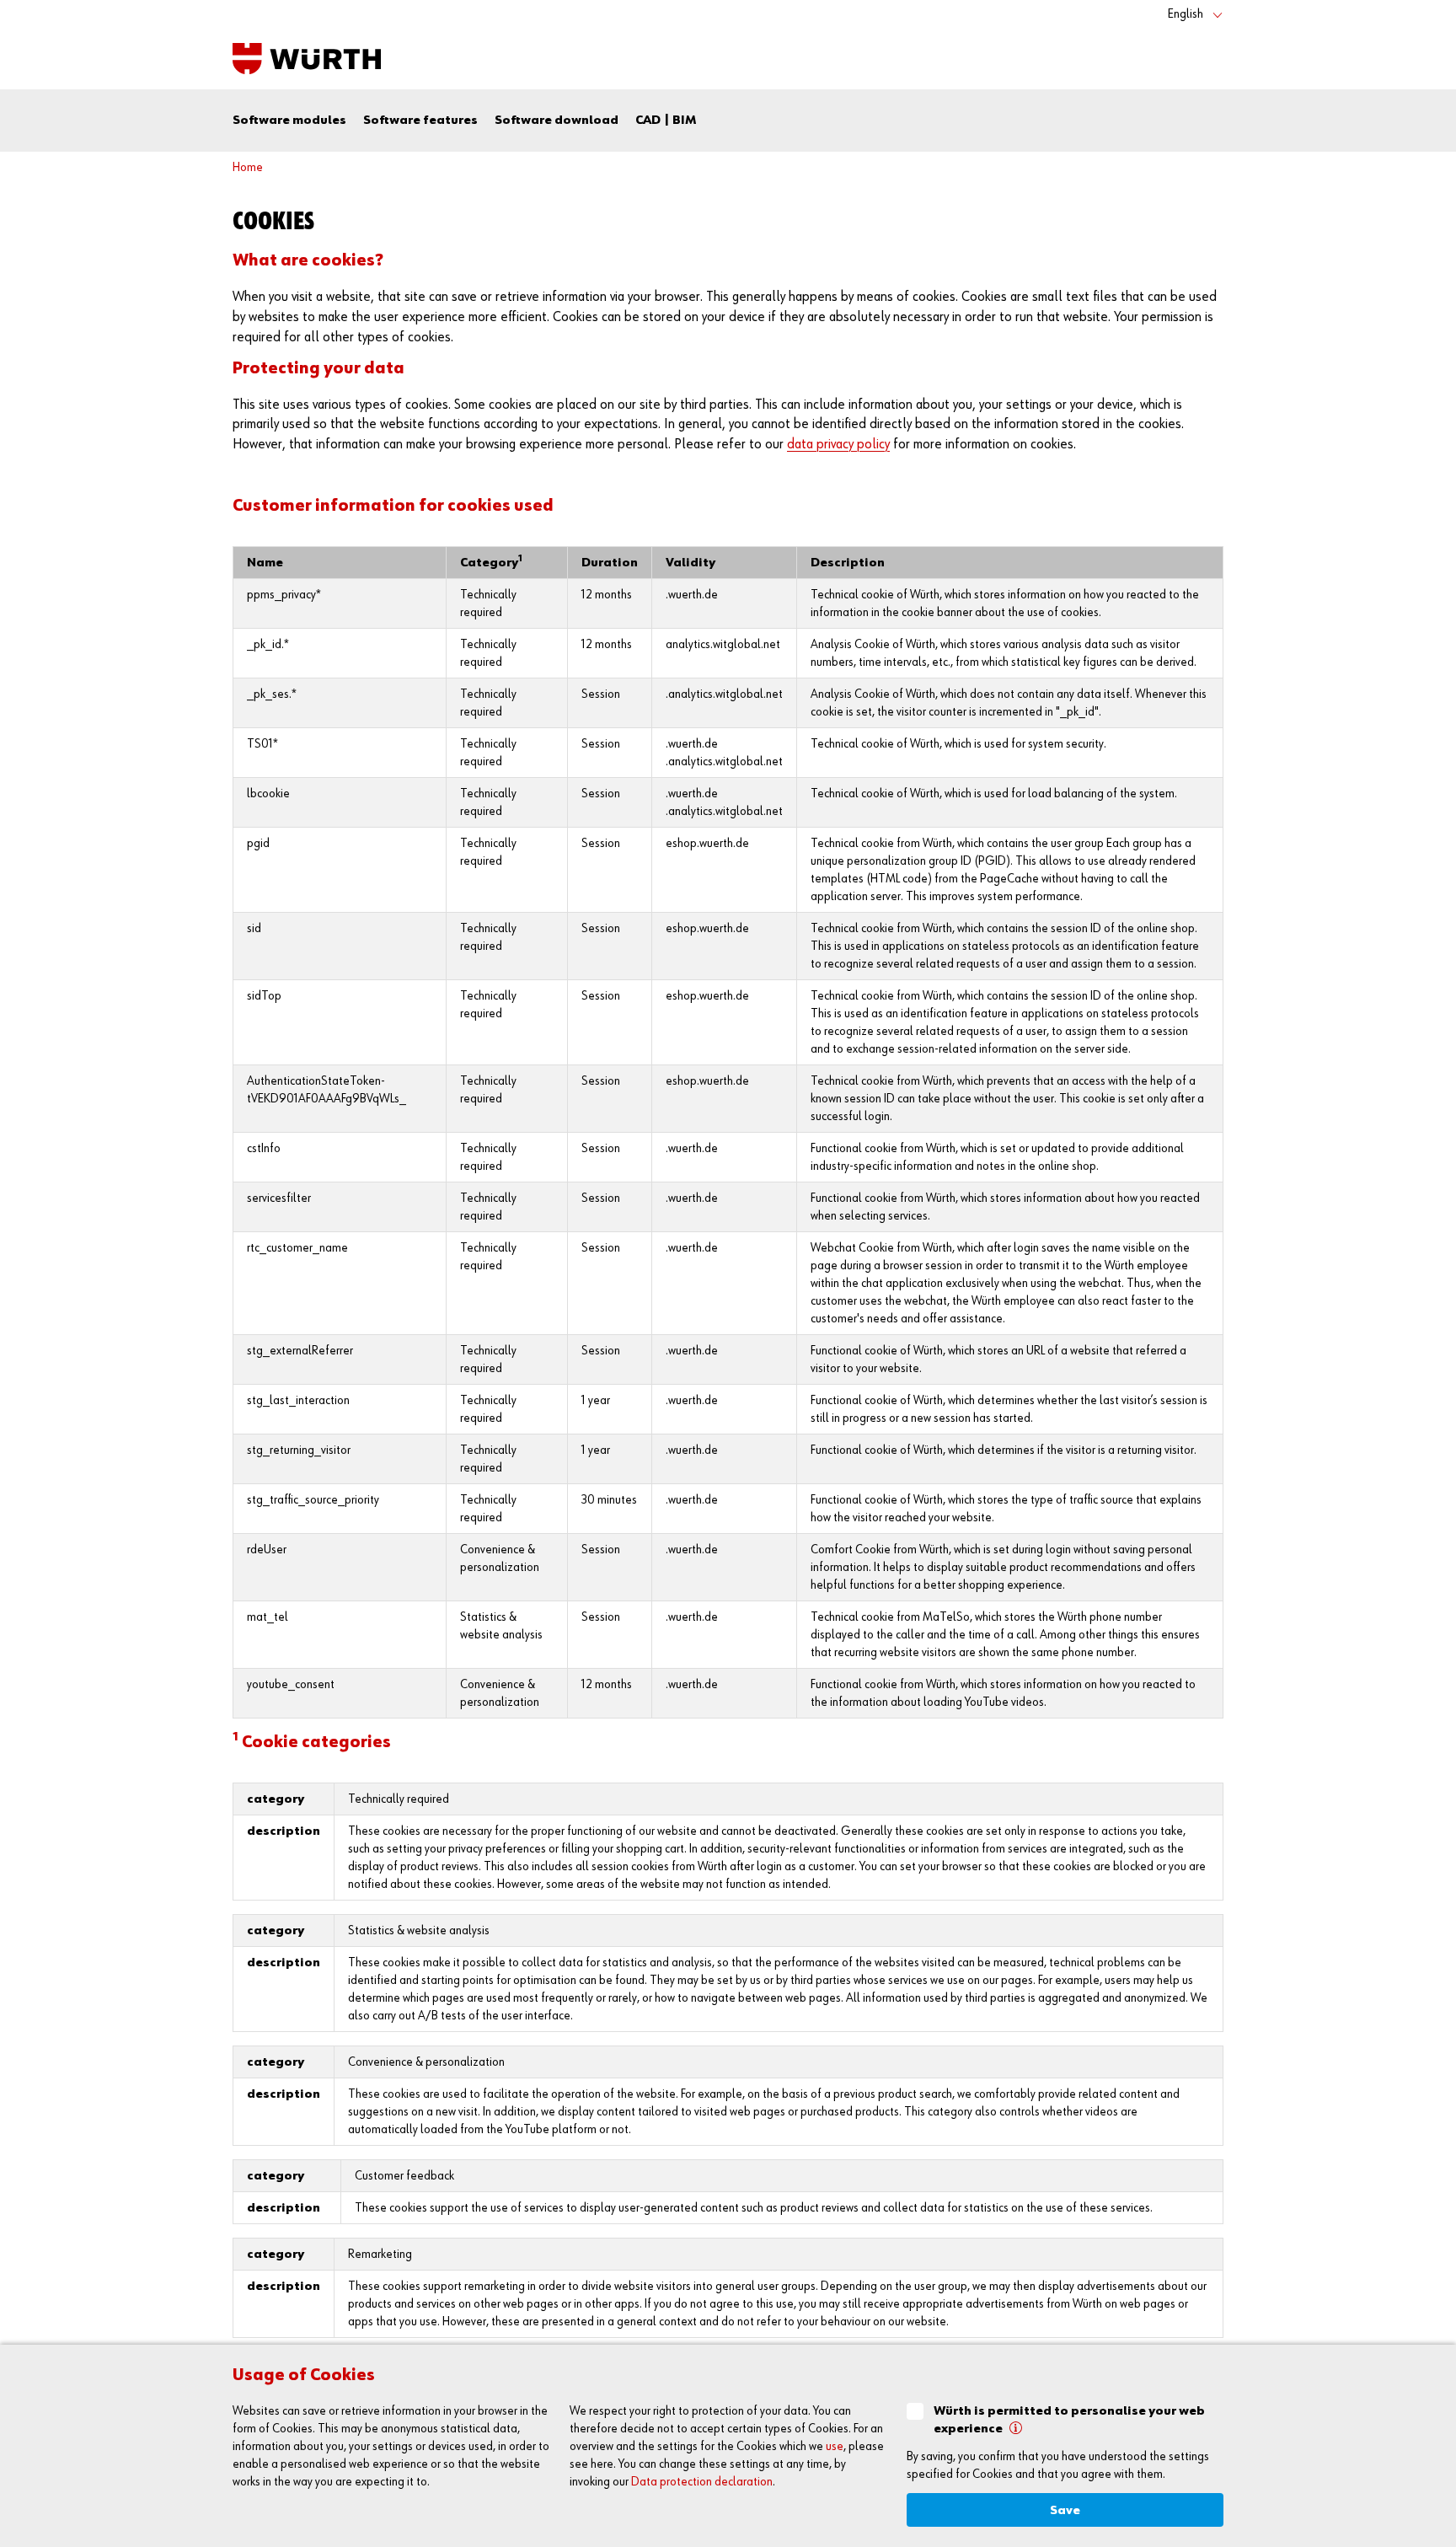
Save (1065, 2510)
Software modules (289, 120)
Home (248, 167)
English (1186, 14)
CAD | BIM (666, 120)
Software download (557, 120)
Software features (420, 120)
